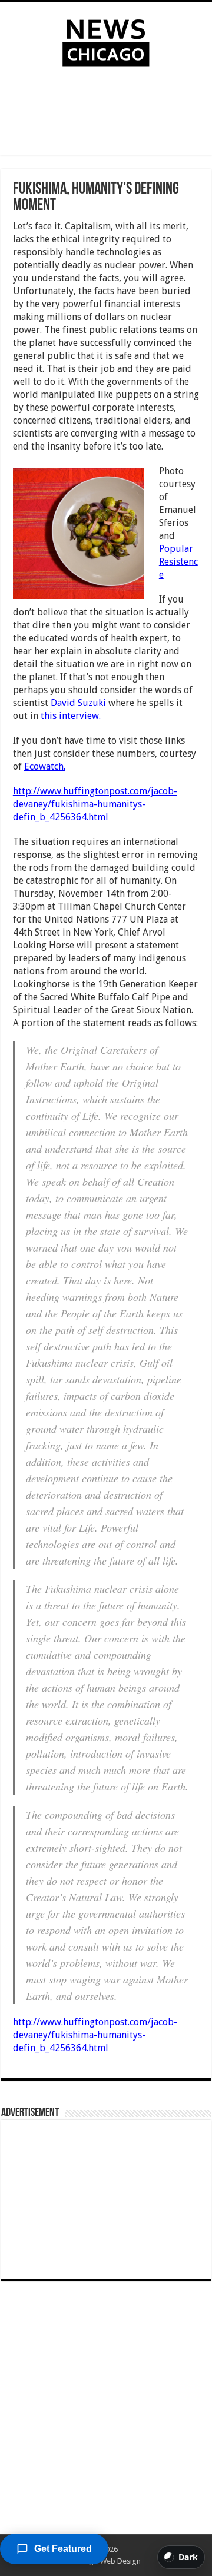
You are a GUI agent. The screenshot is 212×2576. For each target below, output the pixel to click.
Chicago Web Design (106, 2561)
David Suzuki (78, 703)
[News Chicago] (106, 41)
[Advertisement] (106, 114)
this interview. (71, 716)
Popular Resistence (178, 562)
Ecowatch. (45, 766)
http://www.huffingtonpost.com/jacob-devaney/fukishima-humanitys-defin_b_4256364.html (95, 804)
